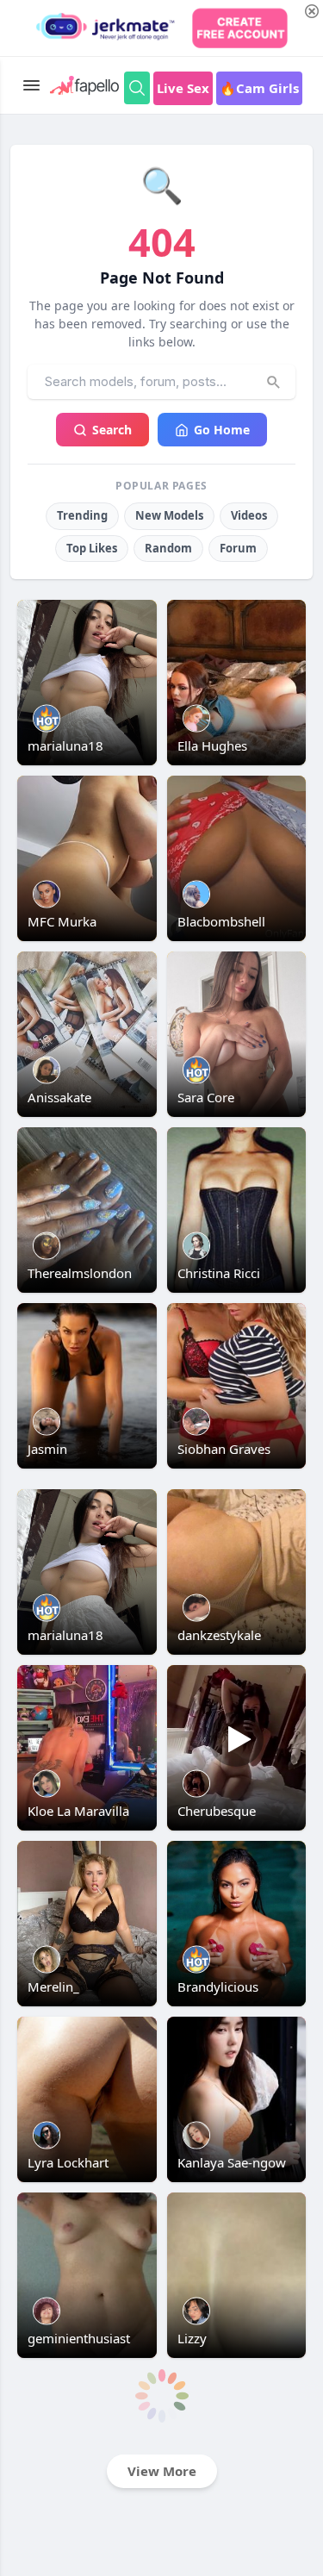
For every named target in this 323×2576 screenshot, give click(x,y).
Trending (82, 515)
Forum (238, 548)
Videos (249, 515)
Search (112, 430)
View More (162, 2471)
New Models (169, 515)
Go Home (222, 430)
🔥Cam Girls (259, 88)
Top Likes (92, 548)
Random (168, 548)
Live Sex (183, 88)
